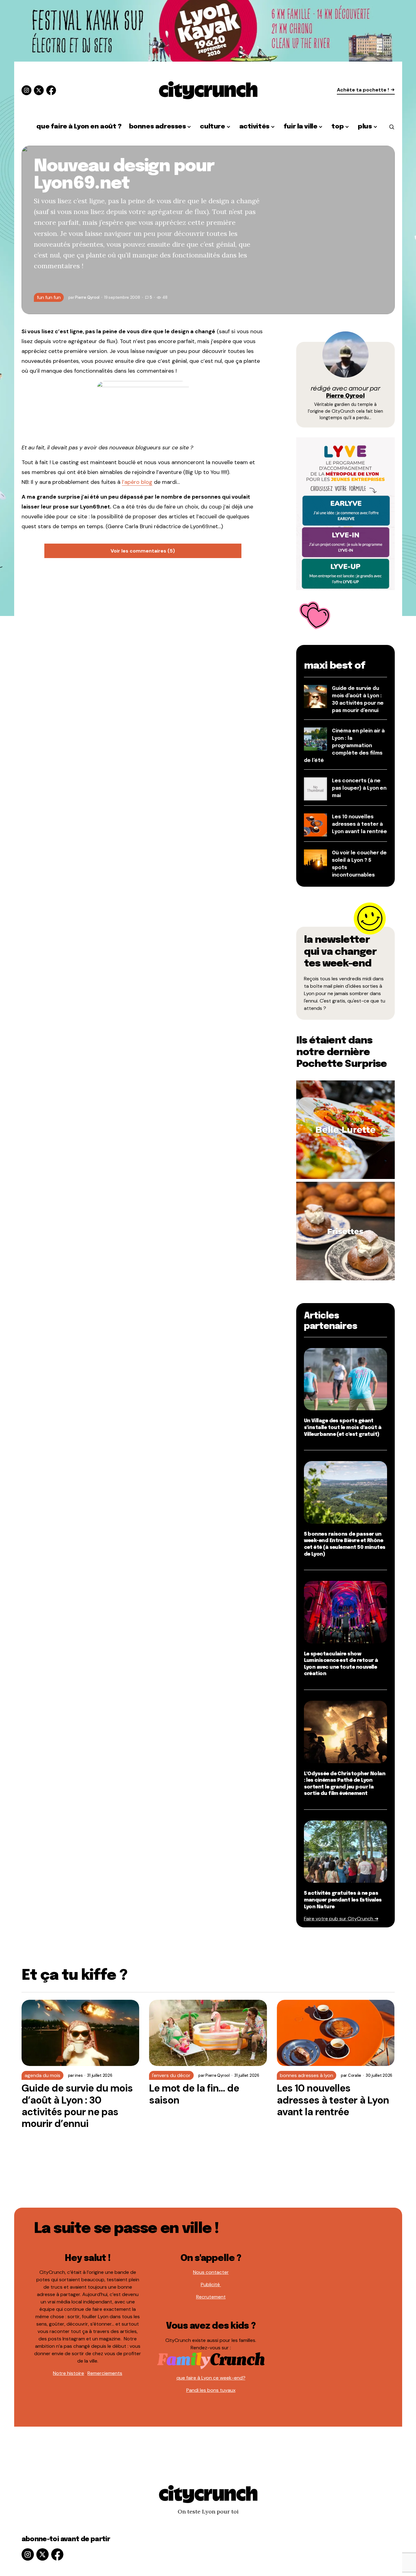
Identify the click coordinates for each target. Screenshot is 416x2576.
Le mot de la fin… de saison (194, 2094)
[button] (392, 127)
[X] (39, 90)
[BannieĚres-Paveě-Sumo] (345, 513)
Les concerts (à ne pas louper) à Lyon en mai (359, 788)
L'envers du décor (171, 2075)
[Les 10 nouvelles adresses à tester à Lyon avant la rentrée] (336, 2033)
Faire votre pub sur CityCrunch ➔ (341, 1919)
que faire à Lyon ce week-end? (211, 2378)
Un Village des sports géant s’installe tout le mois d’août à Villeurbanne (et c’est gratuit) (343, 1428)
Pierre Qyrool (345, 396)
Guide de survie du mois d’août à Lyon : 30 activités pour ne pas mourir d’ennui (77, 2106)
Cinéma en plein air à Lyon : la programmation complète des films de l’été (344, 746)
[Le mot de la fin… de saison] (208, 2033)
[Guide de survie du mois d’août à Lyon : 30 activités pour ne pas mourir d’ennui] (81, 2033)
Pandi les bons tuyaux (211, 2390)
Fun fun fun (49, 297)
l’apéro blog (137, 482)
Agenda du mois (42, 2075)
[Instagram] (26, 90)
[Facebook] (51, 90)
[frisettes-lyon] (345, 1231)
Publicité (211, 2284)
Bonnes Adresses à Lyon (307, 2075)
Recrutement (211, 2297)
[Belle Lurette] (345, 1129)
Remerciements (105, 2373)
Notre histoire (69, 2373)
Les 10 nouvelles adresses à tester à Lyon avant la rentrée (359, 824)
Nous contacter (211, 2272)
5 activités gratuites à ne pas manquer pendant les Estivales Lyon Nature (343, 1900)
